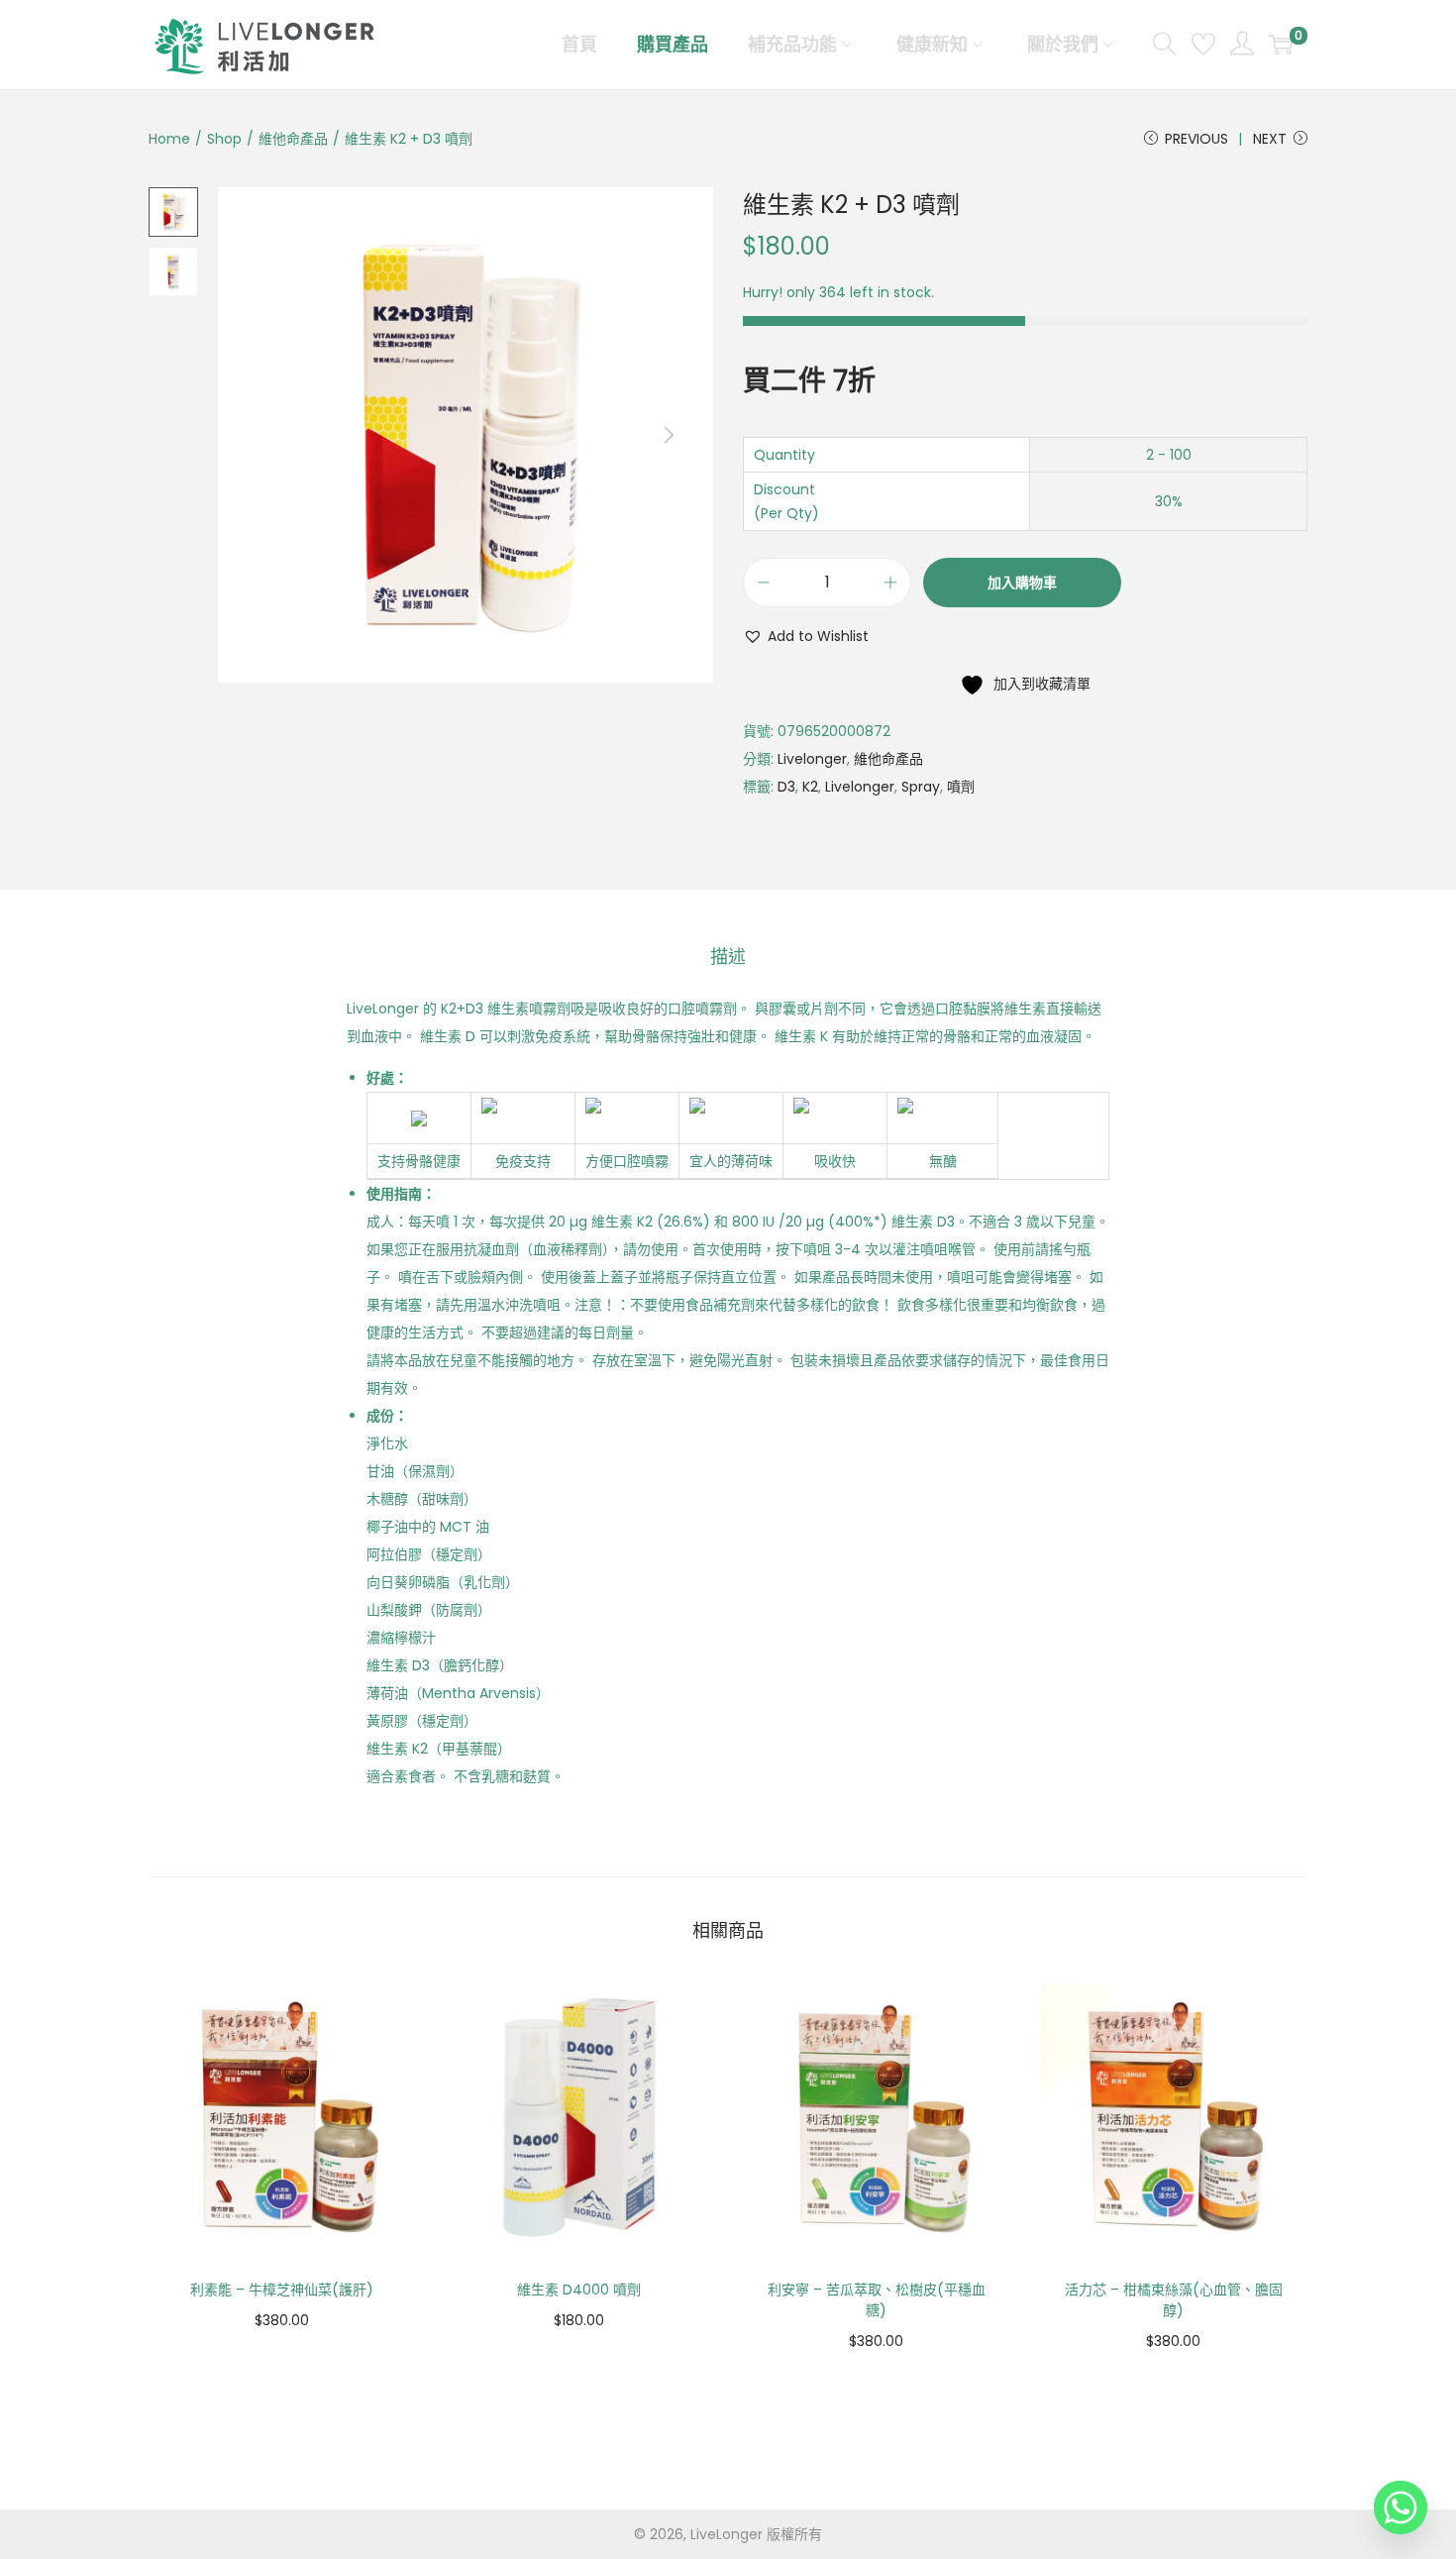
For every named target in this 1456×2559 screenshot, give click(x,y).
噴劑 (961, 787)
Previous (1196, 139)
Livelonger (812, 759)
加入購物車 (1022, 583)
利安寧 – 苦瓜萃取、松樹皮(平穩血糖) (877, 2300)
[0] (1281, 45)
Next (1270, 139)
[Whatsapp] (1401, 2507)
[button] (806, 636)
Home (169, 139)
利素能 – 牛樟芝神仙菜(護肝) (282, 2290)
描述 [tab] (728, 957)
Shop (224, 139)
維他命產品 (293, 139)
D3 (786, 787)
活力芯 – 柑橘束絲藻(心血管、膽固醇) (1174, 2300)
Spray (921, 787)
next (669, 435)
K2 (810, 787)
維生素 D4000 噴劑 (579, 2290)
